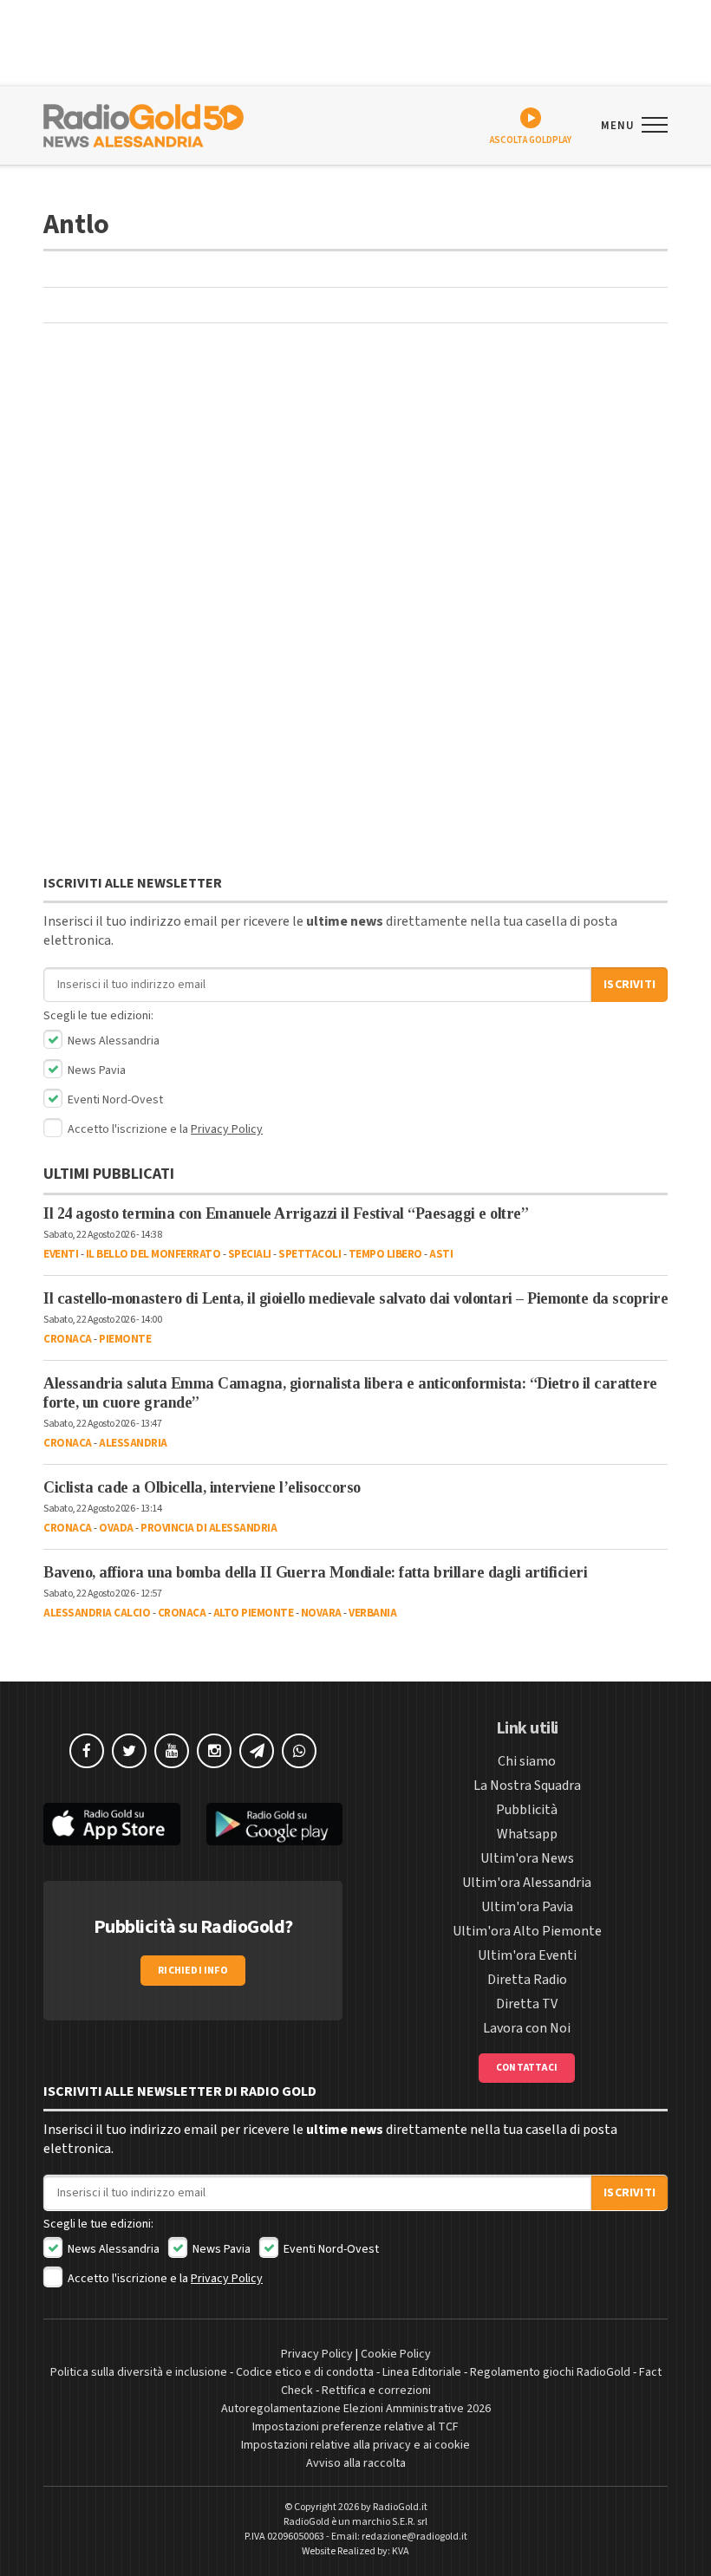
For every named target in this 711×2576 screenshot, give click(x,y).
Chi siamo (527, 1761)
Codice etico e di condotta (305, 2372)
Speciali (250, 1254)
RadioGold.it (400, 2507)
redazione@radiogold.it (414, 2537)
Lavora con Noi (527, 2028)
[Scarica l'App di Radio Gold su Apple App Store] (112, 1824)
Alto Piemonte (254, 1613)
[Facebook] (87, 1751)
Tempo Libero (385, 1254)
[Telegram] (257, 1751)
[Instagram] (214, 1751)
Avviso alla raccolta (356, 2463)
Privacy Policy (227, 1129)
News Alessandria (112, 1041)
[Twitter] (129, 1751)
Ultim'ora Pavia (527, 1907)
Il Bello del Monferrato (153, 1254)
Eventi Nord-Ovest (114, 1100)
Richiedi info (193, 1971)
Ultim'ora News (527, 1858)
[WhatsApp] (299, 1751)
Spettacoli (310, 1254)
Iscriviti (629, 985)
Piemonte (125, 1339)
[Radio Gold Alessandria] (144, 124)
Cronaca (68, 1339)
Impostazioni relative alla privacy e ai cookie (355, 2445)
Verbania (372, 1613)
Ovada (116, 1528)
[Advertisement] (355, 466)
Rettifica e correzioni (376, 2391)
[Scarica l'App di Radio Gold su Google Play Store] (275, 1824)
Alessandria (133, 1443)
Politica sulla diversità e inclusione (139, 2372)
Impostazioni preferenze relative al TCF (355, 2427)
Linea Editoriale (422, 2372)
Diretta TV (527, 2004)
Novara (321, 1613)
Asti (441, 1254)
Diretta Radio (527, 1980)
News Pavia (95, 1070)
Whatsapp (527, 1834)
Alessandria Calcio (97, 1613)
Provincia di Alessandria (209, 1528)
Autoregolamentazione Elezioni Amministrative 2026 (356, 2409)
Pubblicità (527, 1810)
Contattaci (527, 2068)
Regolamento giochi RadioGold (550, 2372)
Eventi (61, 1254)
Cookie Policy (396, 2354)
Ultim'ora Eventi (527, 1955)
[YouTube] (172, 1751)
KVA (401, 2551)
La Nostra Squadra (527, 1786)
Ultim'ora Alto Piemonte (527, 1931)
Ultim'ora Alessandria (527, 1883)
